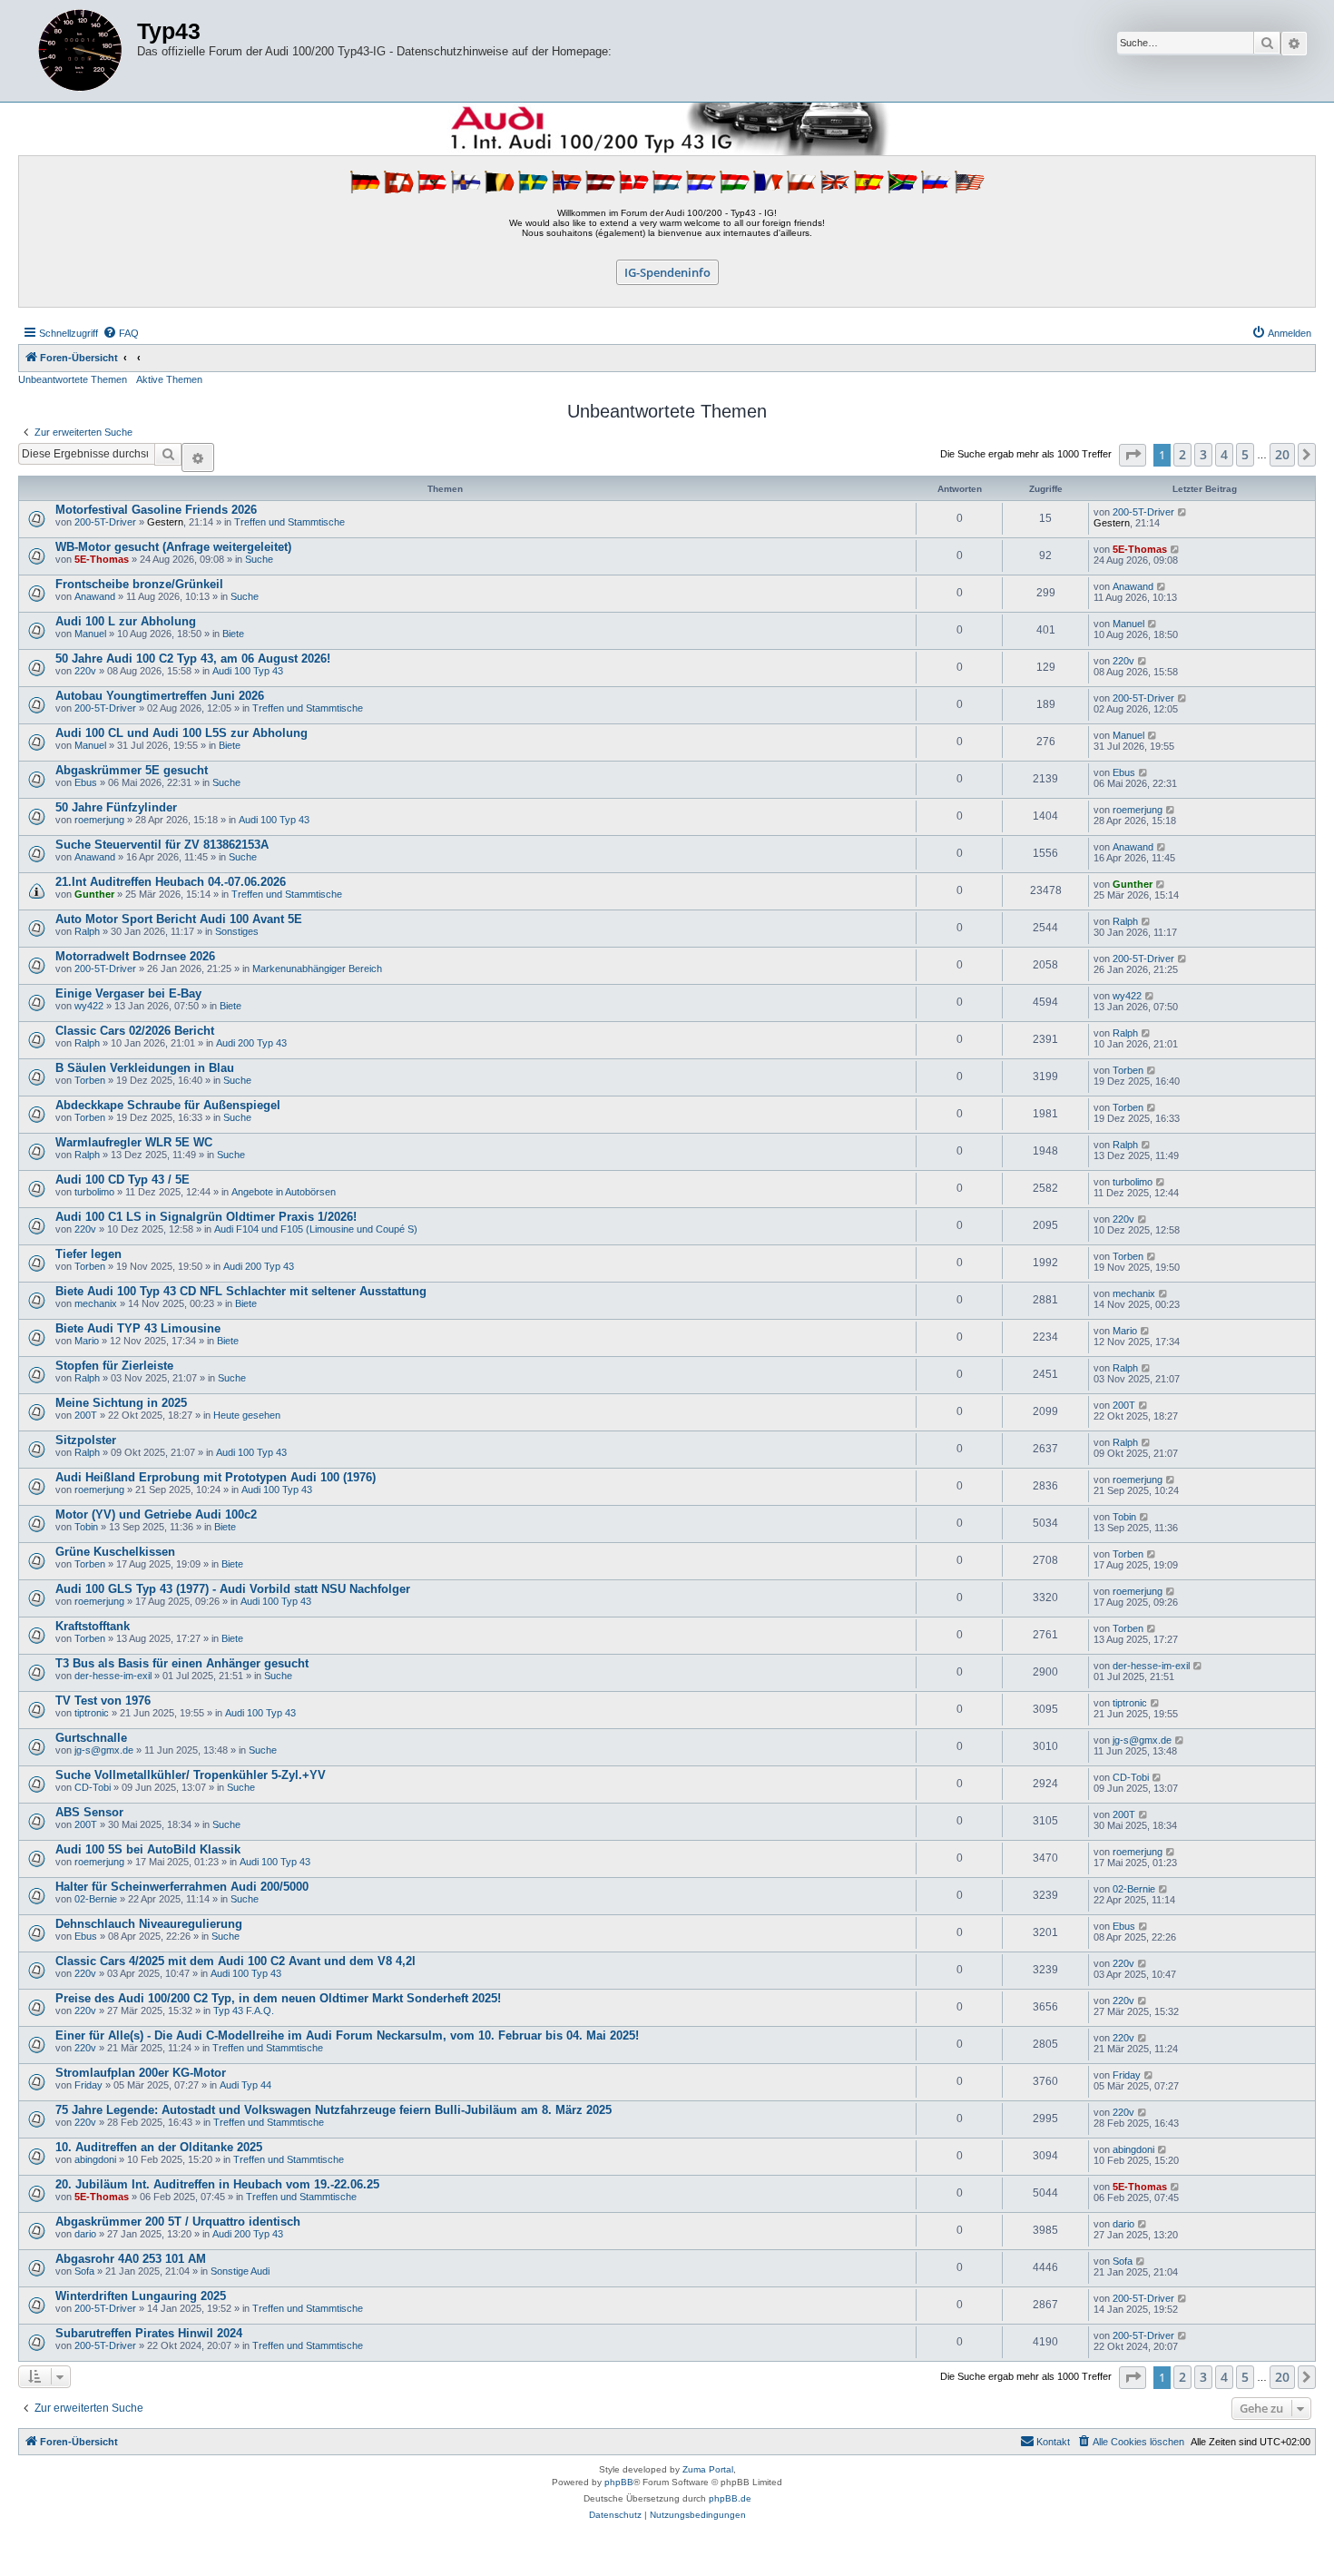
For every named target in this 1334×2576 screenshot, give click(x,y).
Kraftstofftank (93, 1626)
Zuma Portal (708, 2469)
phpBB (619, 2482)
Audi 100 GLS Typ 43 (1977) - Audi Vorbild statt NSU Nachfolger (233, 1589)
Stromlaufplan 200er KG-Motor (141, 2073)
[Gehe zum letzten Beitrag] (1183, 512)
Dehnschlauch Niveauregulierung (149, 1924)
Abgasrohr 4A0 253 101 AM (131, 2259)
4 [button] (1224, 454)
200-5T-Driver (105, 522)
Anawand (95, 596)
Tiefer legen (88, 1254)
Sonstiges (237, 931)
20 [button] (1282, 454)
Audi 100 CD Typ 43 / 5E (123, 1180)
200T (86, 1415)
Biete (233, 634)
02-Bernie (96, 1899)
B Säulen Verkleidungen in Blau (145, 1068)
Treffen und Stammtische (289, 522)
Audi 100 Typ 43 (248, 671)
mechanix (96, 1303)
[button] (1133, 455)
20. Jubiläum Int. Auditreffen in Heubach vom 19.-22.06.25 (217, 2184)
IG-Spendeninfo (667, 272)
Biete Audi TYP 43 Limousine (138, 1328)
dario (85, 2234)
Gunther (94, 894)
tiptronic (92, 1713)
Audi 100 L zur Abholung (126, 621)
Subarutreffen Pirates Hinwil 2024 (149, 2333)
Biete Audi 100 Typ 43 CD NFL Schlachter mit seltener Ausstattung (241, 1291)
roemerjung (99, 820)
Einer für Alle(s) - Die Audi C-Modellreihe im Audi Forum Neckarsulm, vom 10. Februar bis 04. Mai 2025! (347, 2035)
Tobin (86, 1527)
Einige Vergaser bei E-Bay (128, 993)
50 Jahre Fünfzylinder (116, 807)
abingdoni (95, 2159)
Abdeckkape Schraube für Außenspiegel (168, 1105)
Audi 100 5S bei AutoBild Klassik (148, 1849)
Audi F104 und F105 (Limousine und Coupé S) (316, 1229)
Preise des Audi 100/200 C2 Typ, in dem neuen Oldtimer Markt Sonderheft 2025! (278, 1998)
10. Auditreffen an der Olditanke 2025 (159, 2147)
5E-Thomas (102, 559)
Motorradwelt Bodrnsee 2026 (135, 956)
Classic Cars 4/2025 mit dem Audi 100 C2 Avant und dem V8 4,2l (235, 1961)
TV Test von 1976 (103, 1701)
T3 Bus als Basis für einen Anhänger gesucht (182, 1663)
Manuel (90, 634)
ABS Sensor (89, 1812)
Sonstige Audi (240, 2271)
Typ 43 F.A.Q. (244, 2011)
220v (85, 671)
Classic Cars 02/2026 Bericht (135, 1031)
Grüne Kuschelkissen (115, 1552)
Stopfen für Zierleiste (114, 1366)
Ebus (86, 782)
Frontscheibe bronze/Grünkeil (139, 584)
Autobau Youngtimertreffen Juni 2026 (160, 696)
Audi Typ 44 (245, 2085)
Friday (88, 2085)
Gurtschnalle (91, 1738)
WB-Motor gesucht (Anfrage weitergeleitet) (173, 547)
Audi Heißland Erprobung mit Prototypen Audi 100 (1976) (216, 1477)
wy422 (89, 1006)
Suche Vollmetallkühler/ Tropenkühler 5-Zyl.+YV (191, 1775)
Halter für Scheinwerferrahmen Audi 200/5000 (182, 1887)
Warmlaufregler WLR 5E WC (134, 1142)
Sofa (84, 2271)
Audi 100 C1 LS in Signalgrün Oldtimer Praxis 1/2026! (206, 1217)
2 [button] (1182, 454)
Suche (259, 559)
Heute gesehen (247, 1415)
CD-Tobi (93, 1787)
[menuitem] (121, 333)
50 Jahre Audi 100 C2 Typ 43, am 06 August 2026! (193, 659)
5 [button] (1245, 454)
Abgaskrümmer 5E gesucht (132, 770)
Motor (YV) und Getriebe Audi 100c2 (156, 1514)
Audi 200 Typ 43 (251, 1043)
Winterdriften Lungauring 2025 (141, 2296)
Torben (90, 1080)
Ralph (87, 931)
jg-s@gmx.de (104, 1750)
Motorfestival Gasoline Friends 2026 (156, 510)
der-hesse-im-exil (113, 1676)
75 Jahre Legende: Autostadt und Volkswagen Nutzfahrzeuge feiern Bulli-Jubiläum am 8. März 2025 (333, 2110)
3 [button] (1203, 454)
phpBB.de (730, 2498)
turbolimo (94, 1192)
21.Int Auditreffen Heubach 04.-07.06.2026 (171, 882)
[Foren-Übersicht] (80, 51)
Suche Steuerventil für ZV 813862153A (162, 845)
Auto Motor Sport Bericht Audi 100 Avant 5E (179, 919)
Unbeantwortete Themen (73, 379)
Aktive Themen (169, 379)
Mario (87, 1341)
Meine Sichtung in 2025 (121, 1403)
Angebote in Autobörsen (284, 1192)
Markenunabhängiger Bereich (317, 968)
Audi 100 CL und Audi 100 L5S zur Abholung (181, 733)
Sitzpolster (86, 1440)
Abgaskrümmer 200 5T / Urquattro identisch (178, 2222)
